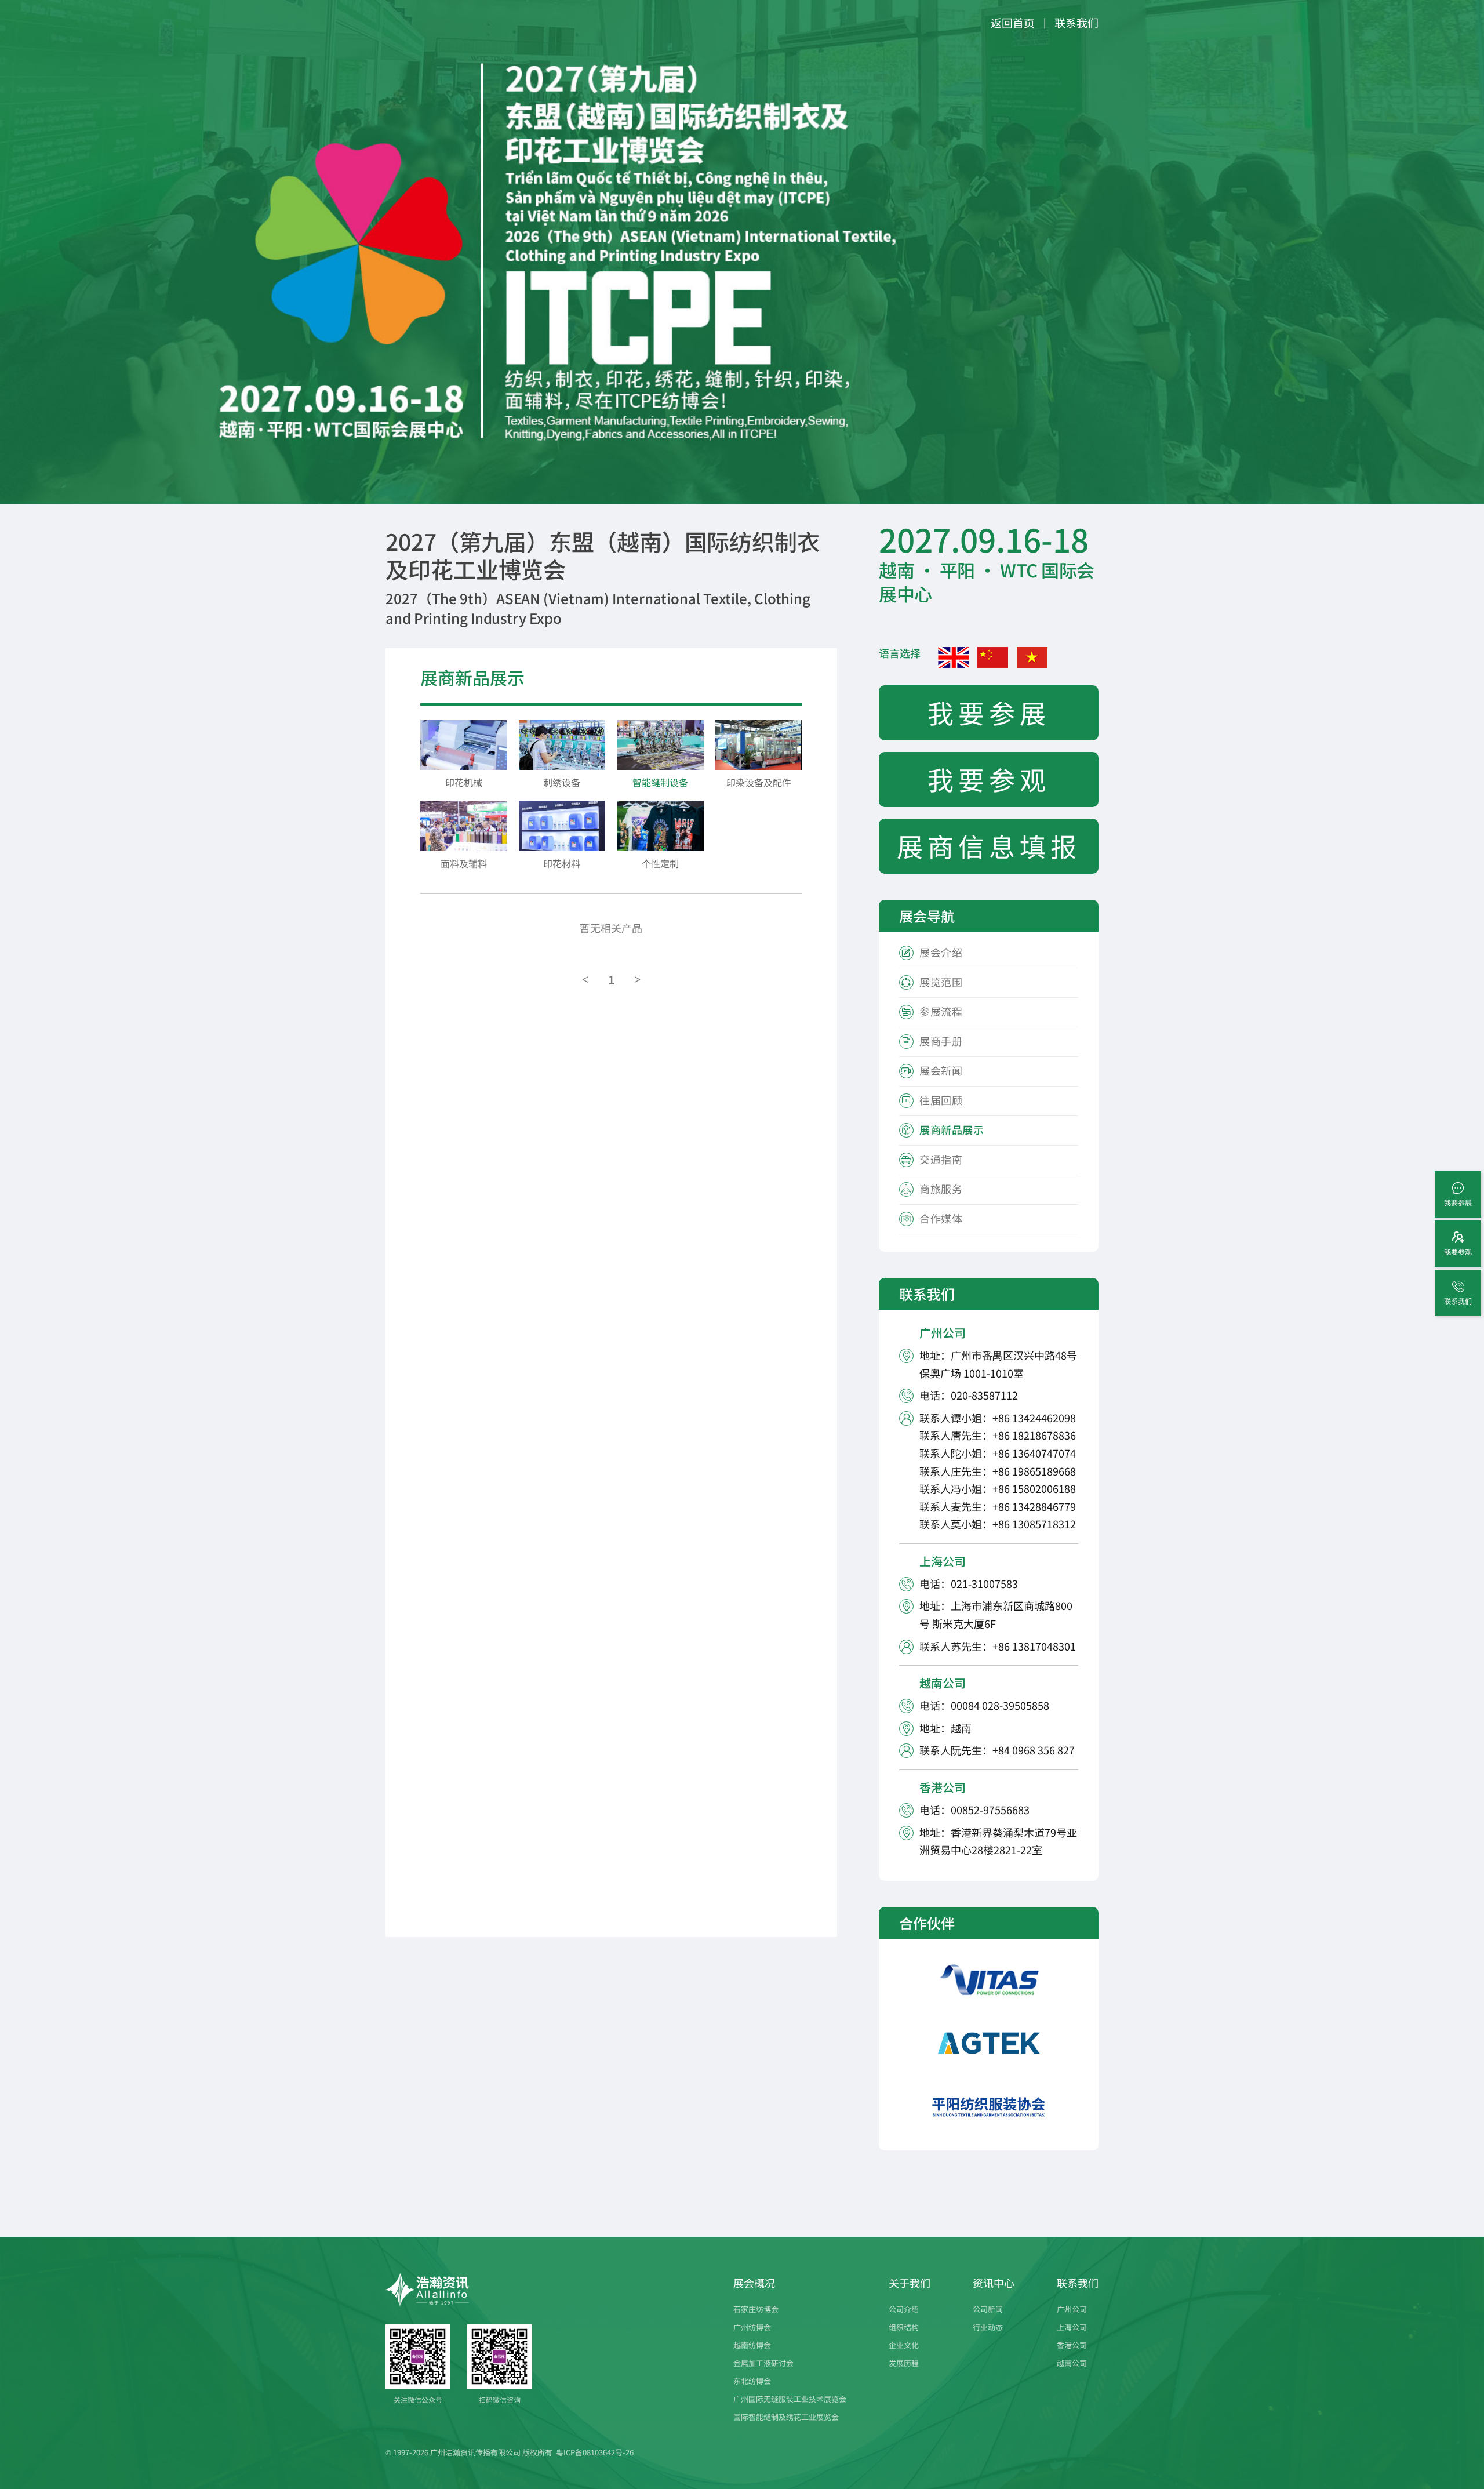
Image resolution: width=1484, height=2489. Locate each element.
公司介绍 (904, 2309)
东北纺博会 (752, 2381)
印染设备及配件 (759, 782)
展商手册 (941, 1041)
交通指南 (941, 1159)
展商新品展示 (952, 1129)
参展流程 (941, 1011)
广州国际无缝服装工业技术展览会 (790, 2399)
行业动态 (988, 2327)
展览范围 (941, 982)
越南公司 (1072, 2363)
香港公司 (1072, 2345)
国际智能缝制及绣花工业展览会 (786, 2417)
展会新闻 (941, 1070)
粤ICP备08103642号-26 (595, 2452)
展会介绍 (941, 952)
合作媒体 (941, 1218)
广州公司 (1072, 2309)
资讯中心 (994, 2283)
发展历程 (904, 2363)
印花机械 (464, 782)
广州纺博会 (752, 2327)
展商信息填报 (989, 846)
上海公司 (1072, 2327)
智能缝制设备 (660, 782)
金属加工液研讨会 (763, 2363)
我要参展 (989, 712)
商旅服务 (941, 1189)
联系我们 (1076, 22)
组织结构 (904, 2327)
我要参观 (989, 779)
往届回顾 (941, 1100)
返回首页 (1013, 22)
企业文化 (904, 2345)
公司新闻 (988, 2309)
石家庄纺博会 (756, 2309)
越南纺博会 (752, 2345)
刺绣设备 (562, 782)
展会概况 (754, 2283)
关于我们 (910, 2283)
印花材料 (562, 863)
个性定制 (660, 863)
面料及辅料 (464, 863)
